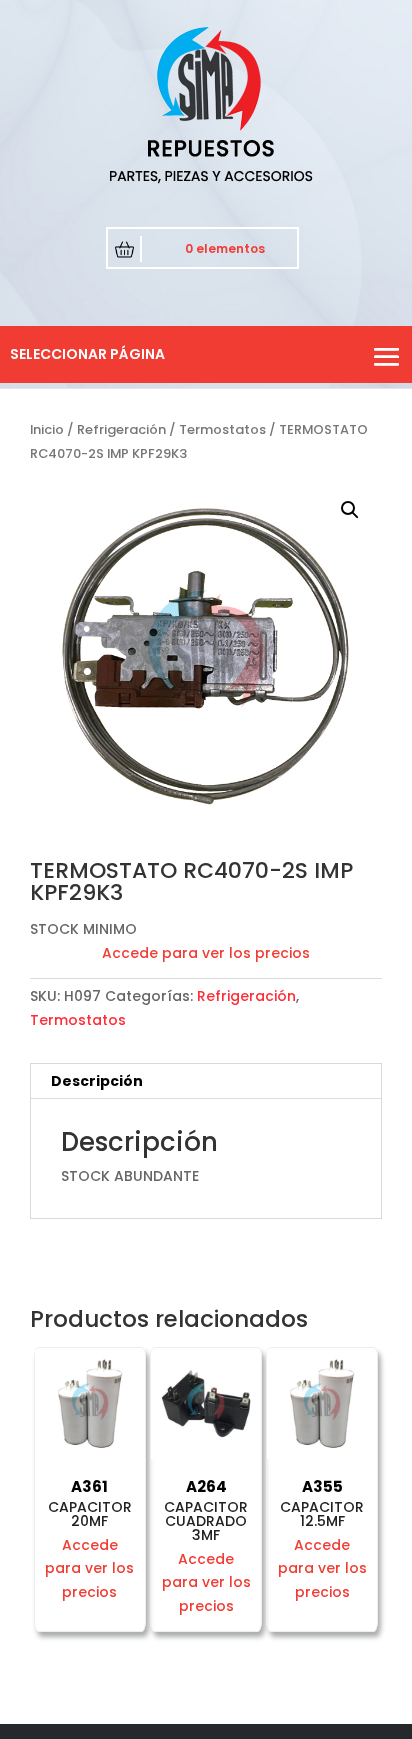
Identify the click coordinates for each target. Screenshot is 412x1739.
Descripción (97, 1081)
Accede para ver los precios (206, 953)
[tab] (206, 1081)
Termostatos (222, 429)
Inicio (47, 429)
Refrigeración (121, 429)
